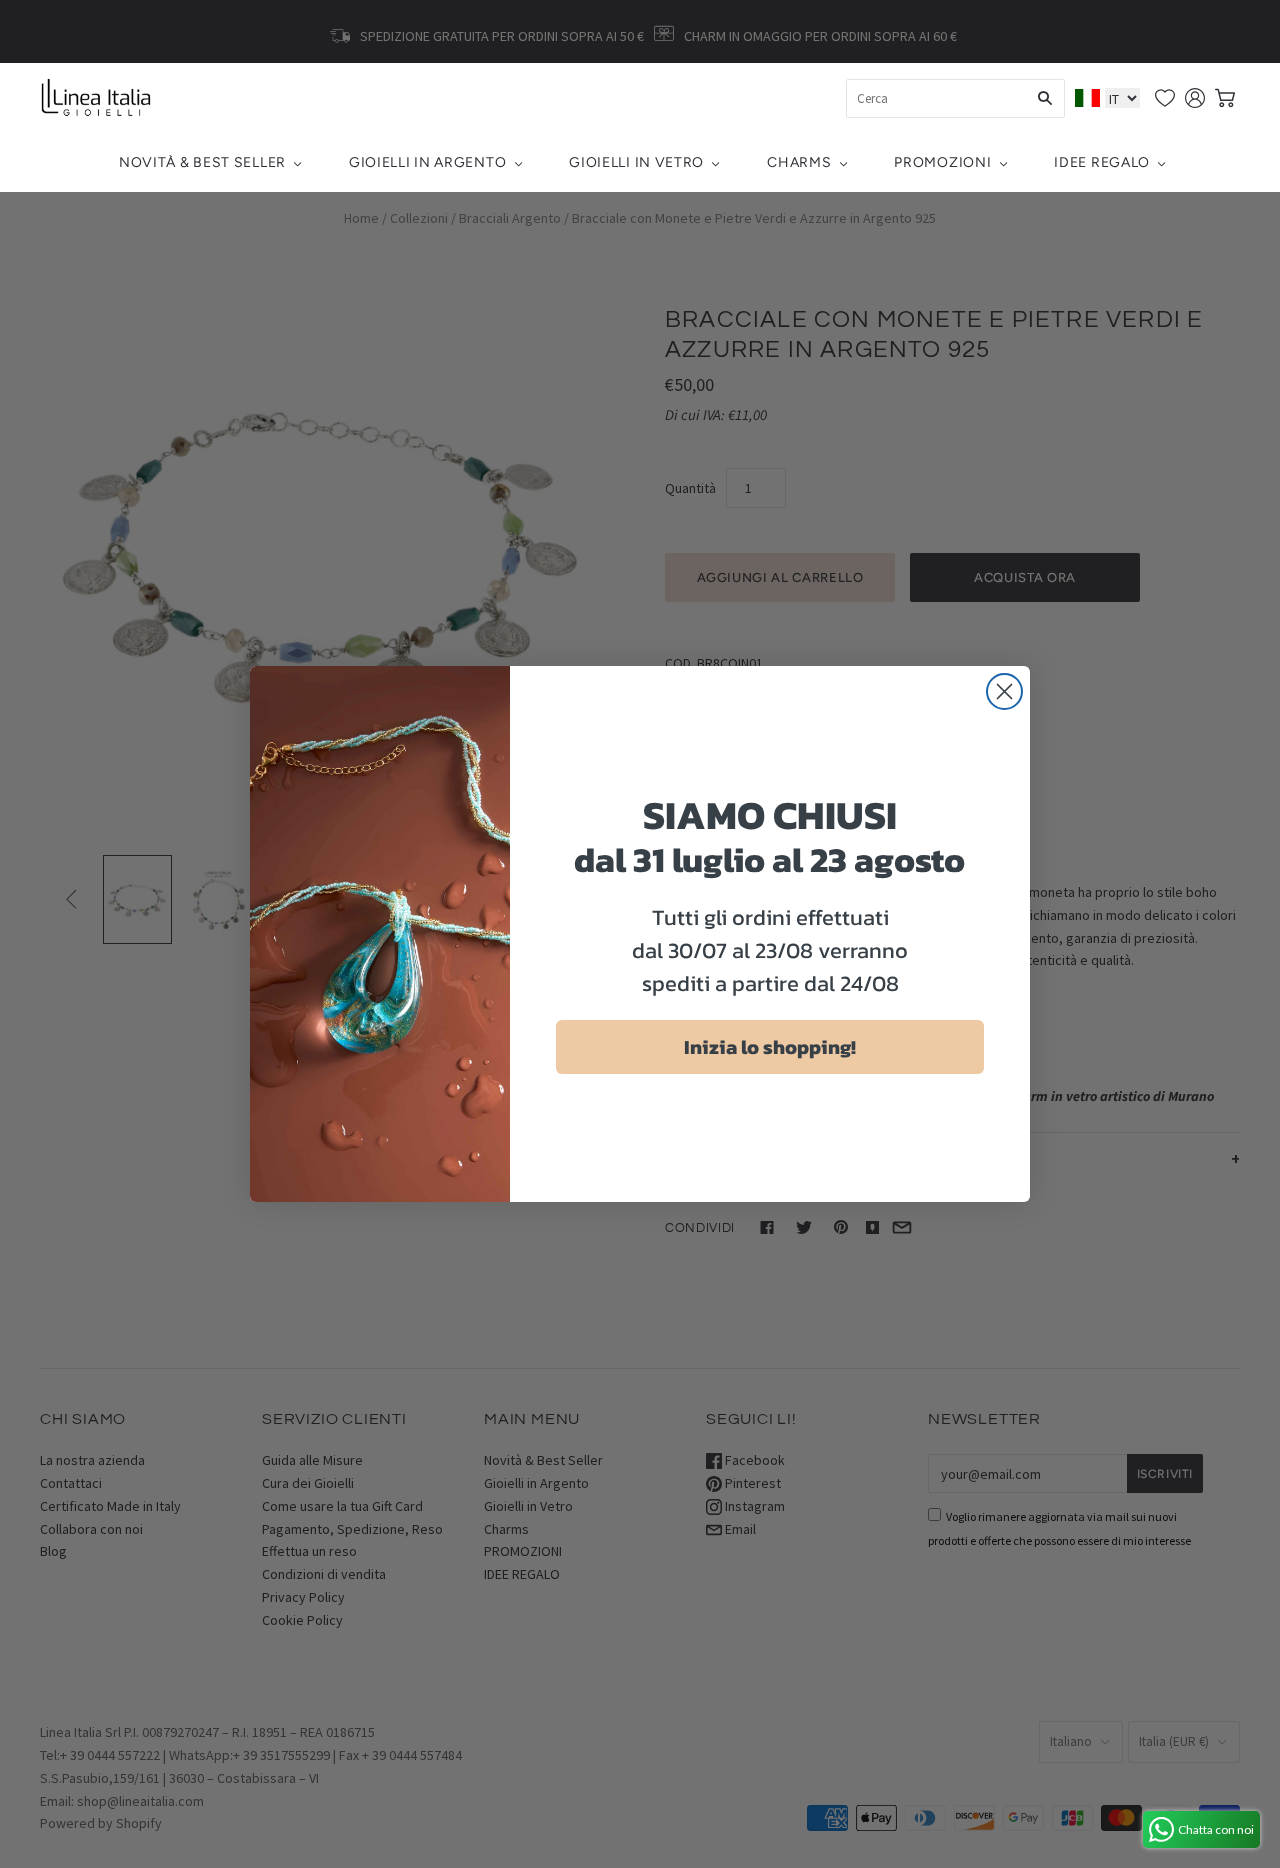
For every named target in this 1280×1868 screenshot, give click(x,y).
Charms (799, 162)
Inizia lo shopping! (770, 1047)
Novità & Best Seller (202, 162)
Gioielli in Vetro (636, 162)
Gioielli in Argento (427, 162)
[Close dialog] (1004, 691)
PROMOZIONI (942, 162)
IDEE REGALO (1102, 162)
